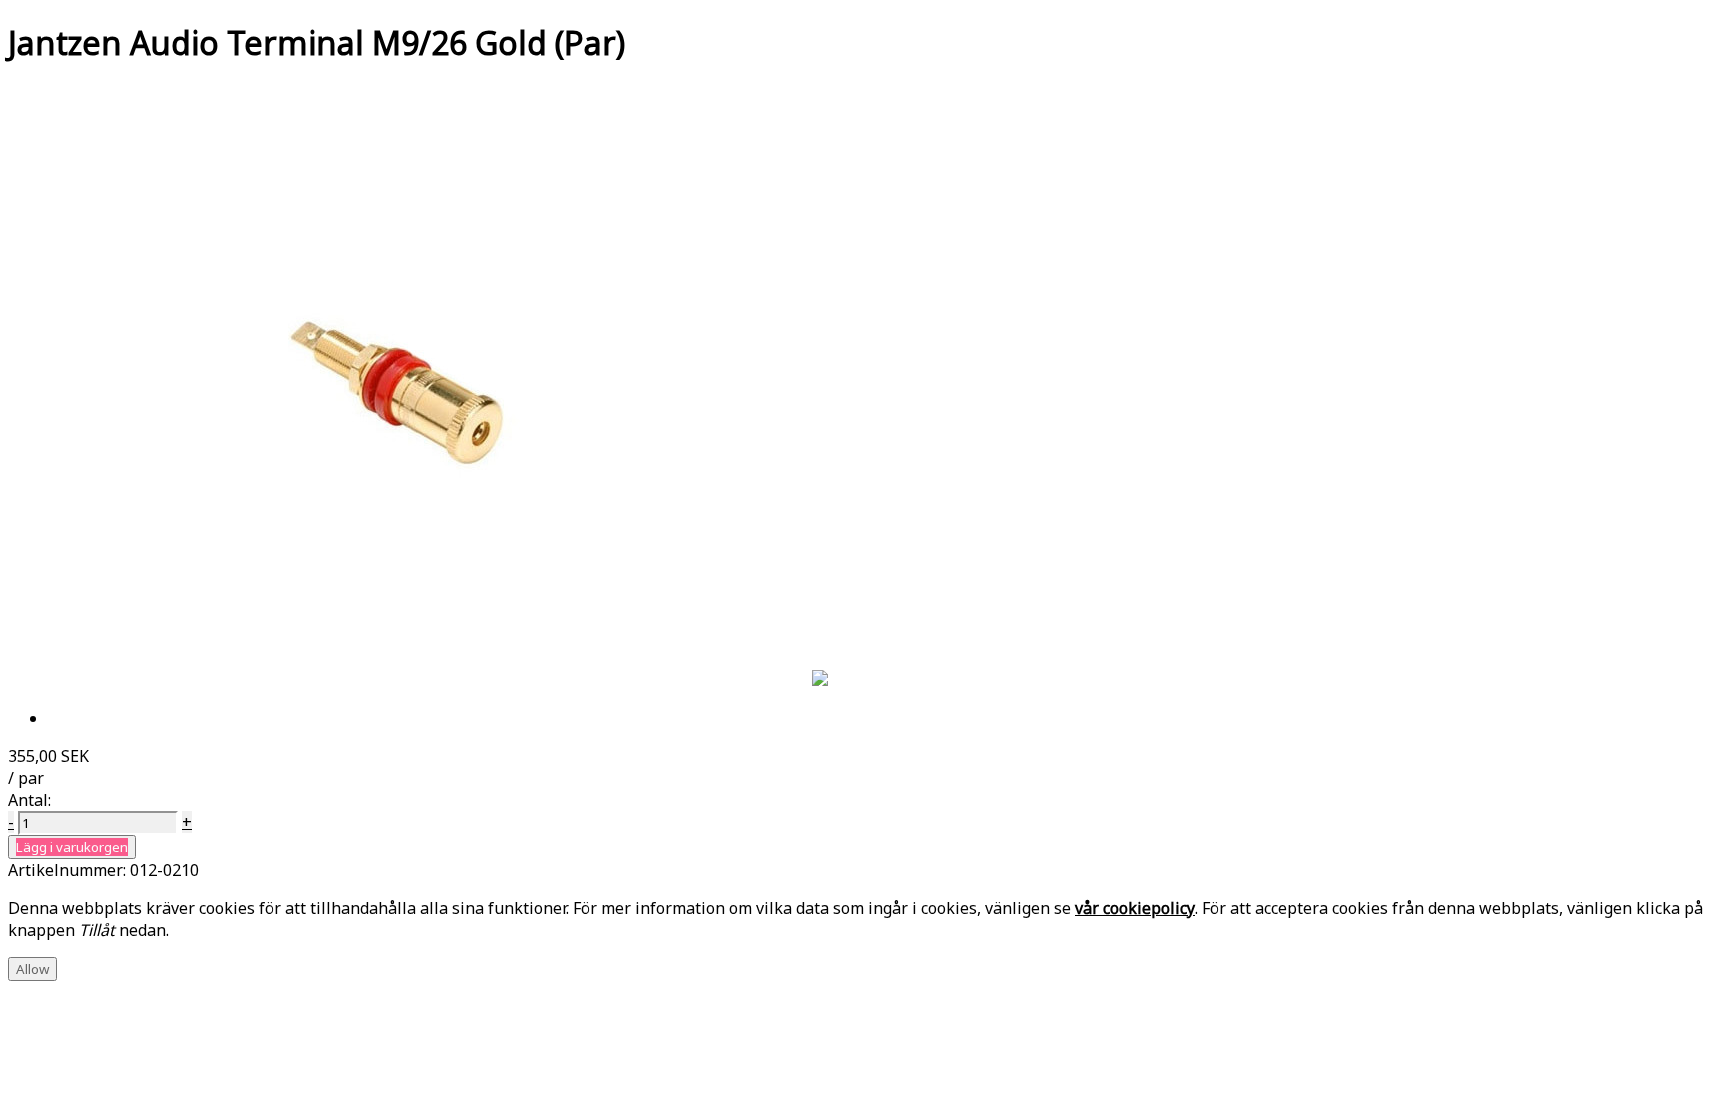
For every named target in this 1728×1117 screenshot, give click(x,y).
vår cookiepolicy (1135, 908)
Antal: (29, 800)
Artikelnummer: (69, 870)
